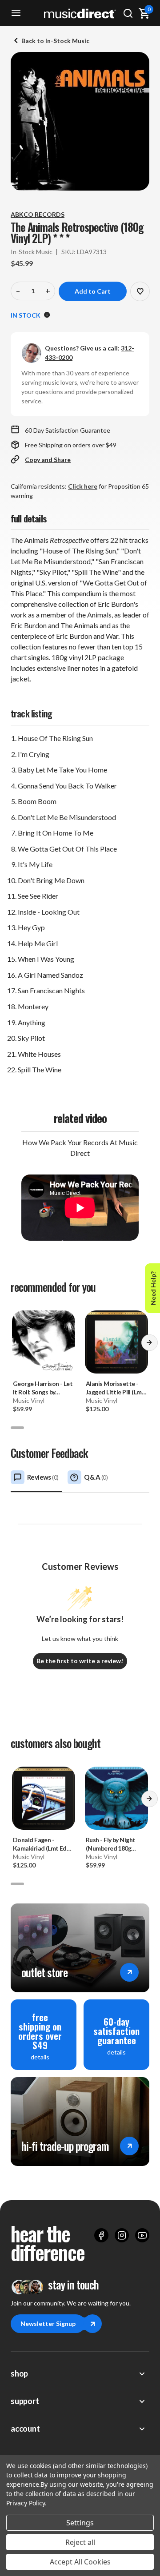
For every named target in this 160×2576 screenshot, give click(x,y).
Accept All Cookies (80, 2562)
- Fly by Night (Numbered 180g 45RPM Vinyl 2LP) (110, 1844)
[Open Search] (128, 13)
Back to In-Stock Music (55, 41)
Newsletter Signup (48, 2323)
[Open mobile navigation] (16, 13)
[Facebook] (101, 2235)
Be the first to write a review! (80, 1661)
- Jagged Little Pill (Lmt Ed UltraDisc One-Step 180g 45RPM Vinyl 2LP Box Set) (115, 1388)
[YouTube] (142, 2235)
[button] (149, 1346)
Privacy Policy (26, 2503)
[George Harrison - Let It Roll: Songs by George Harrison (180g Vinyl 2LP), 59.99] (44, 1342)
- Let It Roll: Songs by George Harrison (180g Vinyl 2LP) (43, 1388)
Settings (80, 2523)
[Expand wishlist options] (140, 291)
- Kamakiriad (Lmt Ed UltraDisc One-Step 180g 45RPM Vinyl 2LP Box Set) (43, 1844)
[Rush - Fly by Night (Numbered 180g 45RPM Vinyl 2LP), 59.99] (116, 1798)
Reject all (80, 2542)
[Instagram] (122, 2235)
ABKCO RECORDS (38, 214)
